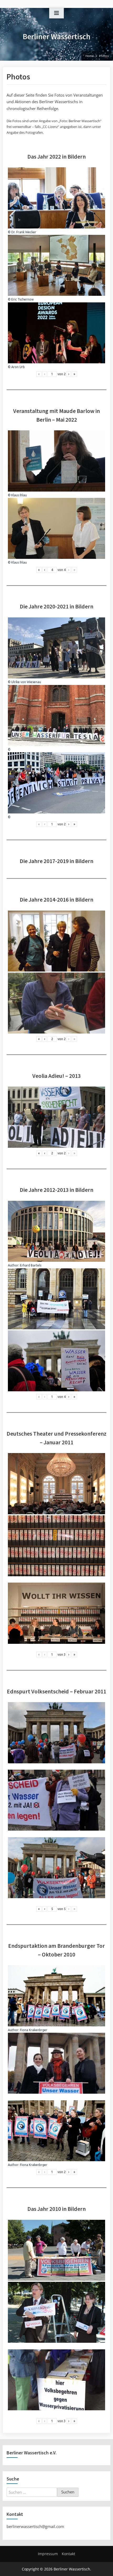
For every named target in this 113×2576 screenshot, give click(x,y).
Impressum (48, 2554)
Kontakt (68, 2554)
